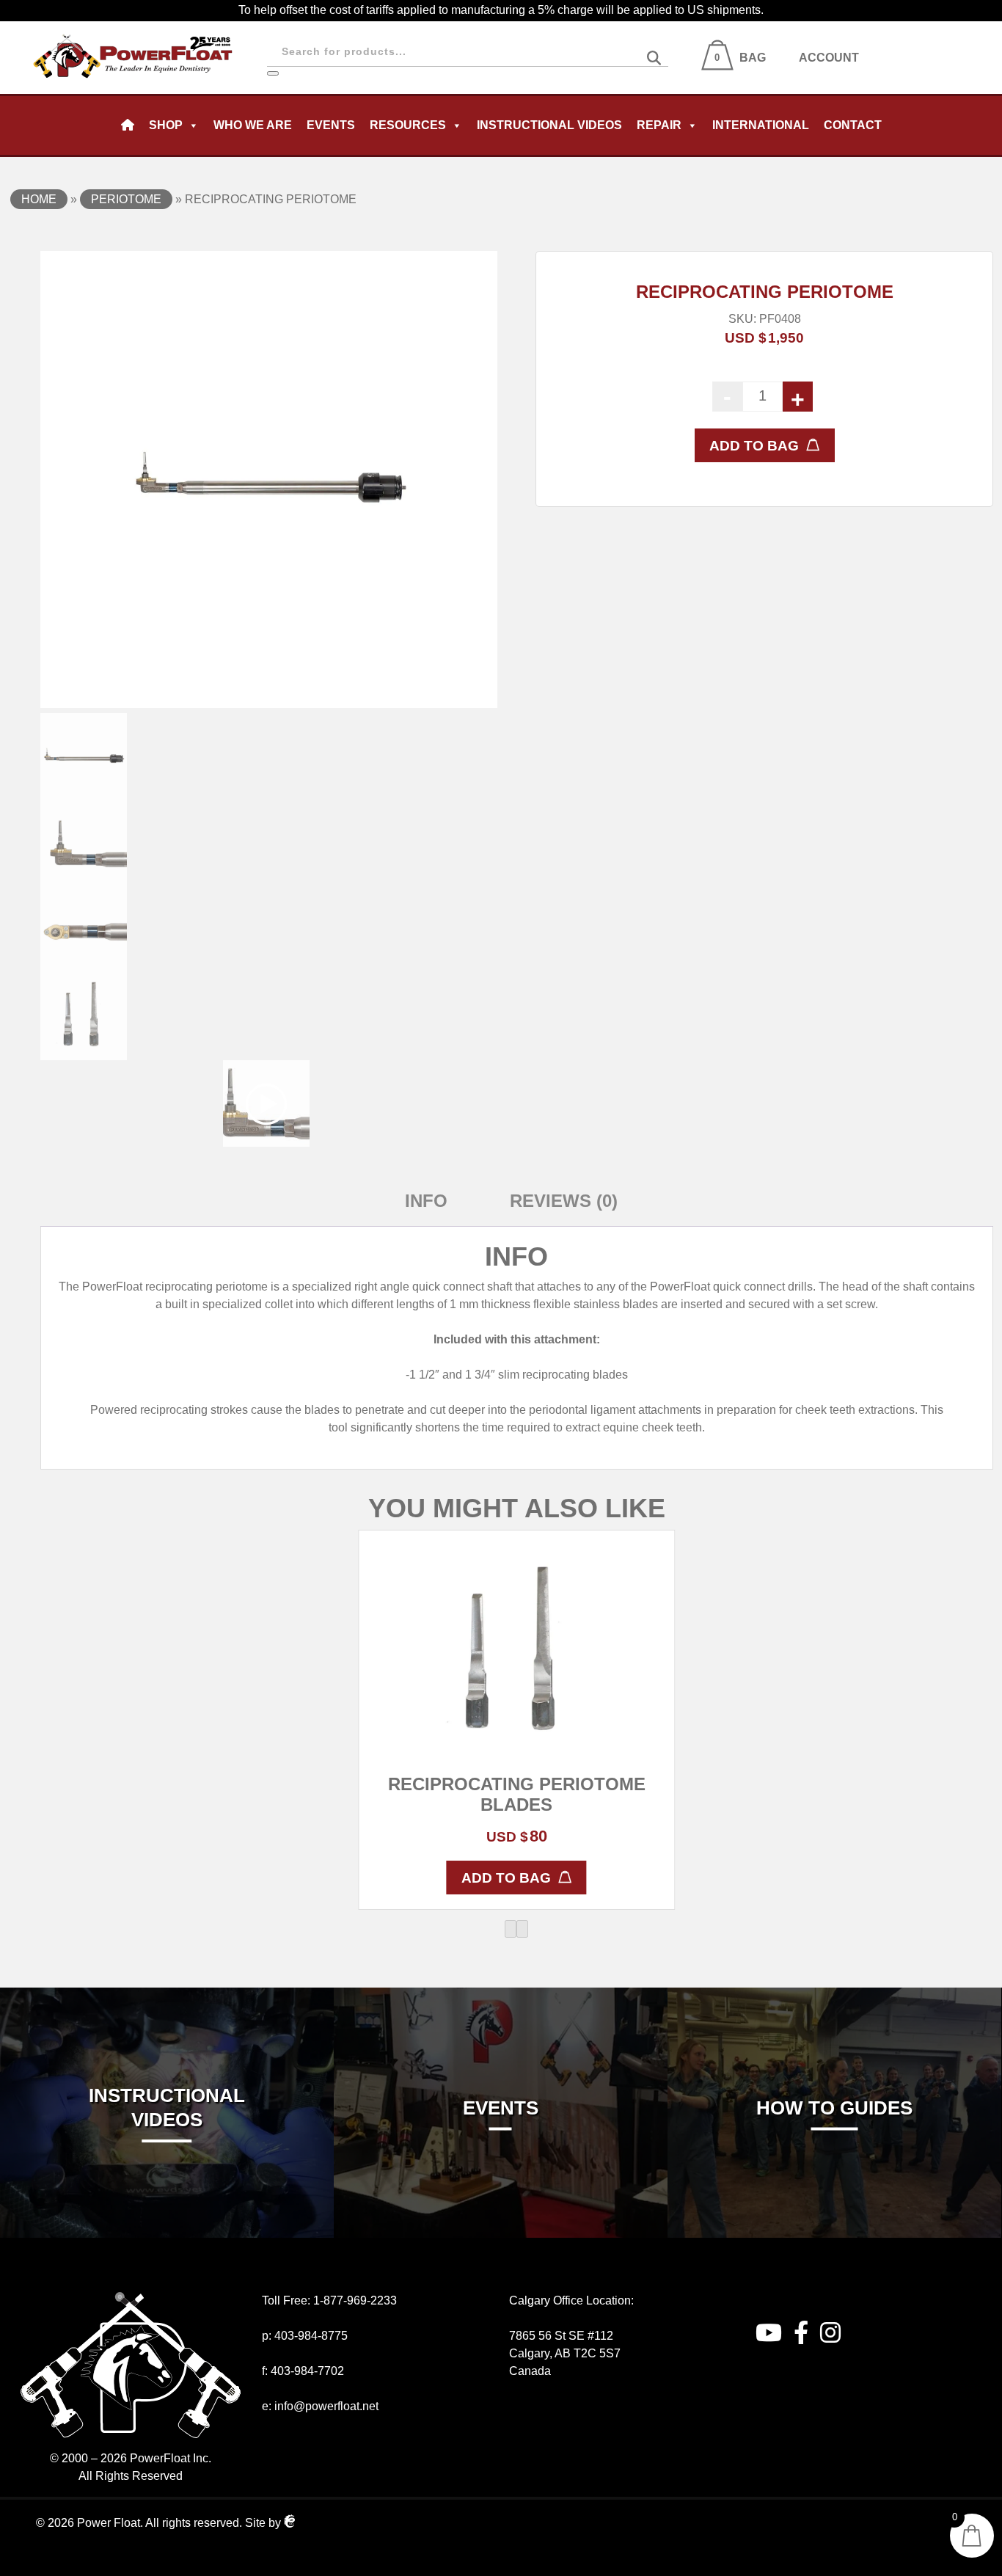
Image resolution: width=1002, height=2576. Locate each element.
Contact (853, 125)
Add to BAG (754, 446)
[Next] (522, 1929)
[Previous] (511, 1929)
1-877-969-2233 (355, 2300)
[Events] (501, 1996)
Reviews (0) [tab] (564, 1201)
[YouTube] (769, 2333)
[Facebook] (801, 2333)
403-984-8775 (311, 2336)
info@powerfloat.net (326, 2406)
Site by (264, 2523)
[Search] (273, 73)
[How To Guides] (834, 1996)
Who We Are (253, 125)
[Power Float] (134, 30)
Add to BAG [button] (506, 1878)
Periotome (126, 199)
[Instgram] (830, 2333)
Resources (408, 125)
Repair (659, 125)
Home (39, 199)
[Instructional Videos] (167, 1996)
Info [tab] (426, 1201)
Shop (166, 125)
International (761, 125)
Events (331, 125)
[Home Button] (128, 125)
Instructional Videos (549, 125)
